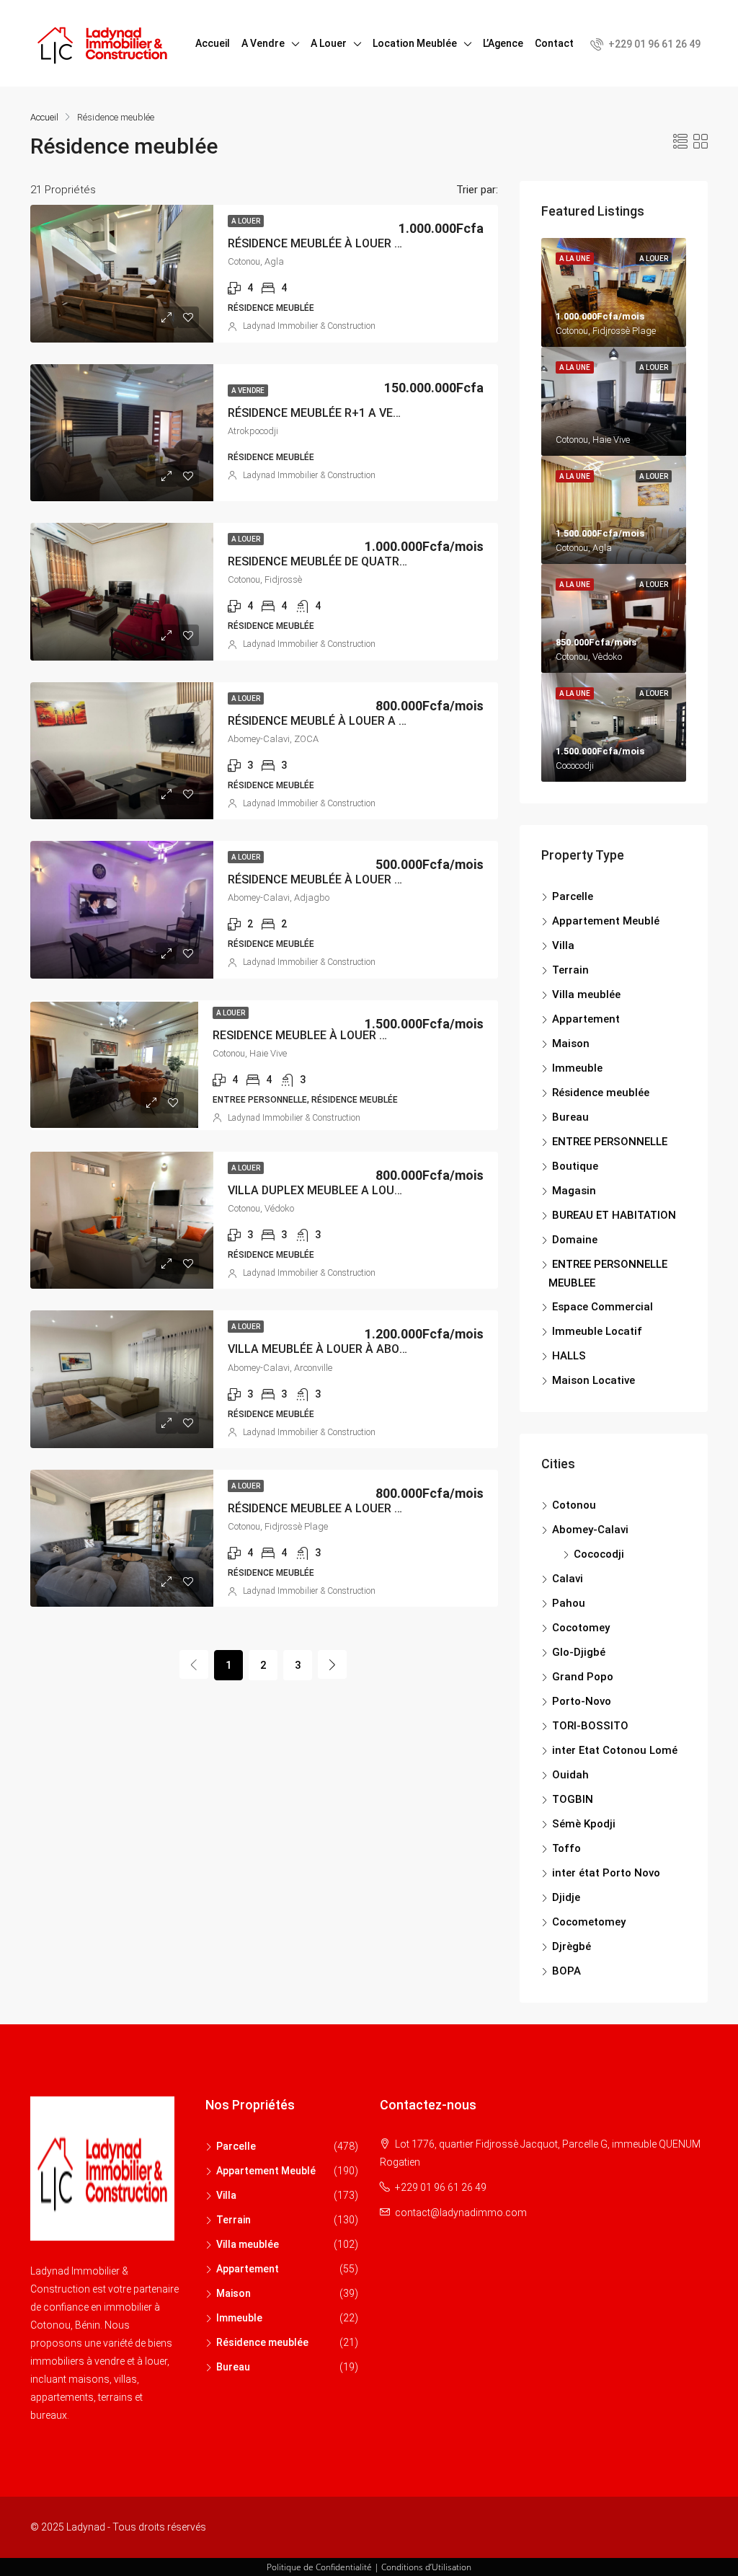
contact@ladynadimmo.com (461, 2213)
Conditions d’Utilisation (426, 2567)
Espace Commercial (603, 1307)
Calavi (568, 1579)
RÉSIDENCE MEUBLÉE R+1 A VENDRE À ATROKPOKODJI (374, 413)
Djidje (566, 1897)
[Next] (332, 1664)
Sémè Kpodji (584, 1824)
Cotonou (574, 1505)
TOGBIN (573, 1799)
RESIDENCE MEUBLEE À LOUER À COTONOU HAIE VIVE (356, 1035)
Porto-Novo (582, 1701)
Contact (554, 43)
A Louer (329, 43)
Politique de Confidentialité (319, 2567)
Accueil (213, 43)
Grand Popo (583, 1677)
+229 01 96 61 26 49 (653, 44)
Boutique (575, 1166)
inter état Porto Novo (606, 1873)
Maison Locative (593, 1380)
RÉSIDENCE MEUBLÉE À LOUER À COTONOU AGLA (360, 243)
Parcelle (573, 896)
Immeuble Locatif (597, 1331)
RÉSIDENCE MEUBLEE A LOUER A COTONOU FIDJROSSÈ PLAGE (394, 1508)
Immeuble (577, 1068)
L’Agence (503, 43)
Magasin (574, 1191)
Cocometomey (589, 1922)
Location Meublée (415, 43)
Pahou (569, 1603)
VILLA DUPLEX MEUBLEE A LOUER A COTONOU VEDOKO (375, 1190)
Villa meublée (586, 994)
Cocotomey (581, 1628)
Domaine (575, 1240)
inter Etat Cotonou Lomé (615, 1750)
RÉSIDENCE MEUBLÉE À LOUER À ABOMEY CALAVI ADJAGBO (389, 879)
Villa (563, 945)
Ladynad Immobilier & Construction (309, 326)
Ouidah (570, 1775)
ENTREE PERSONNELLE (610, 1142)
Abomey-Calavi (590, 1530)
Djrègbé (572, 1946)
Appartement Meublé (606, 921)
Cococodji (599, 1554)
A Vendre (263, 43)
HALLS (569, 1356)
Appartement (586, 1019)
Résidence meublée (601, 1093)
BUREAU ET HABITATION (614, 1215)
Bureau (570, 1117)
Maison (571, 1044)
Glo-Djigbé (579, 1652)
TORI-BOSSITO (590, 1726)
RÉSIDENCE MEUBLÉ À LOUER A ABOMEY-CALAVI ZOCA (375, 721)
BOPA (566, 1971)
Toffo (566, 1848)
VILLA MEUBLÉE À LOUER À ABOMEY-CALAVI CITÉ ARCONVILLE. (398, 1349)
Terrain (570, 970)
